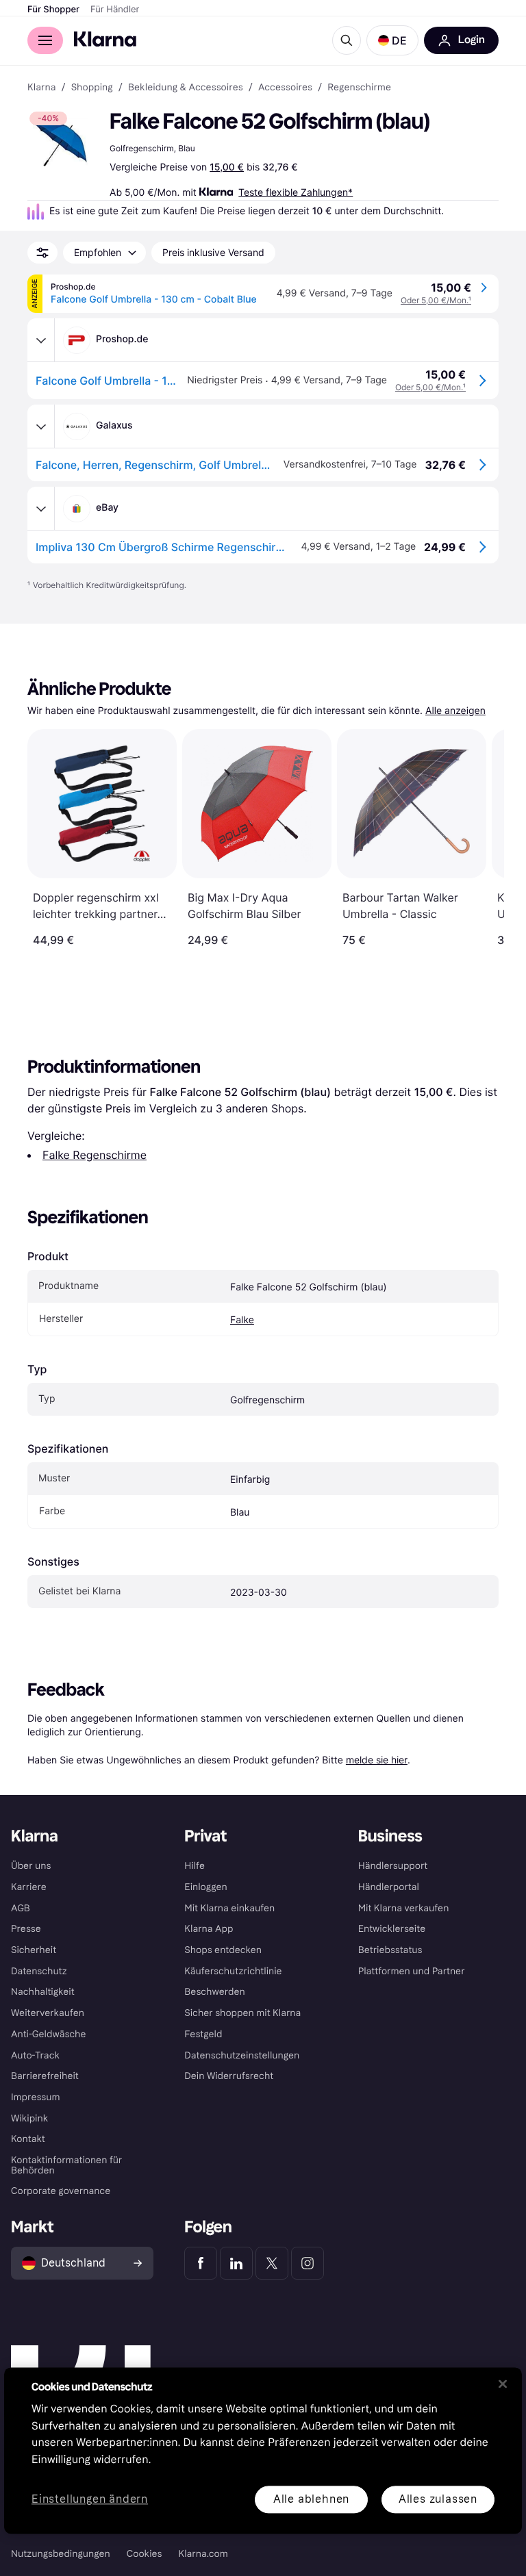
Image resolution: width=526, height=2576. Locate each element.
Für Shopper (53, 10)
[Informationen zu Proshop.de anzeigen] (41, 340)
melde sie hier (377, 1760)
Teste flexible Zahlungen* (296, 192)
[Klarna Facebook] (201, 2263)
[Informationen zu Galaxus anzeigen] (41, 426)
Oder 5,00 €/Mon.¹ (436, 300)
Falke (242, 1320)
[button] (392, 40)
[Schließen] (503, 2384)
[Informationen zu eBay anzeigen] (41, 509)
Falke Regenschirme (95, 1155)
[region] (263, 2450)
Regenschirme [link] (359, 88)
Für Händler (115, 10)
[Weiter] (479, 838)
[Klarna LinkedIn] (236, 2263)
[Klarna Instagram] (308, 2263)
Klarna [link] (41, 88)
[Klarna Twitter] (272, 2263)
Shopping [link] (92, 88)
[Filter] (42, 253)
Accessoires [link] (285, 88)
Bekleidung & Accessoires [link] (186, 88)
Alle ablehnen (311, 2499)
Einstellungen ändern (90, 2500)
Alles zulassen (438, 2499)
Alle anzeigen (455, 711)
